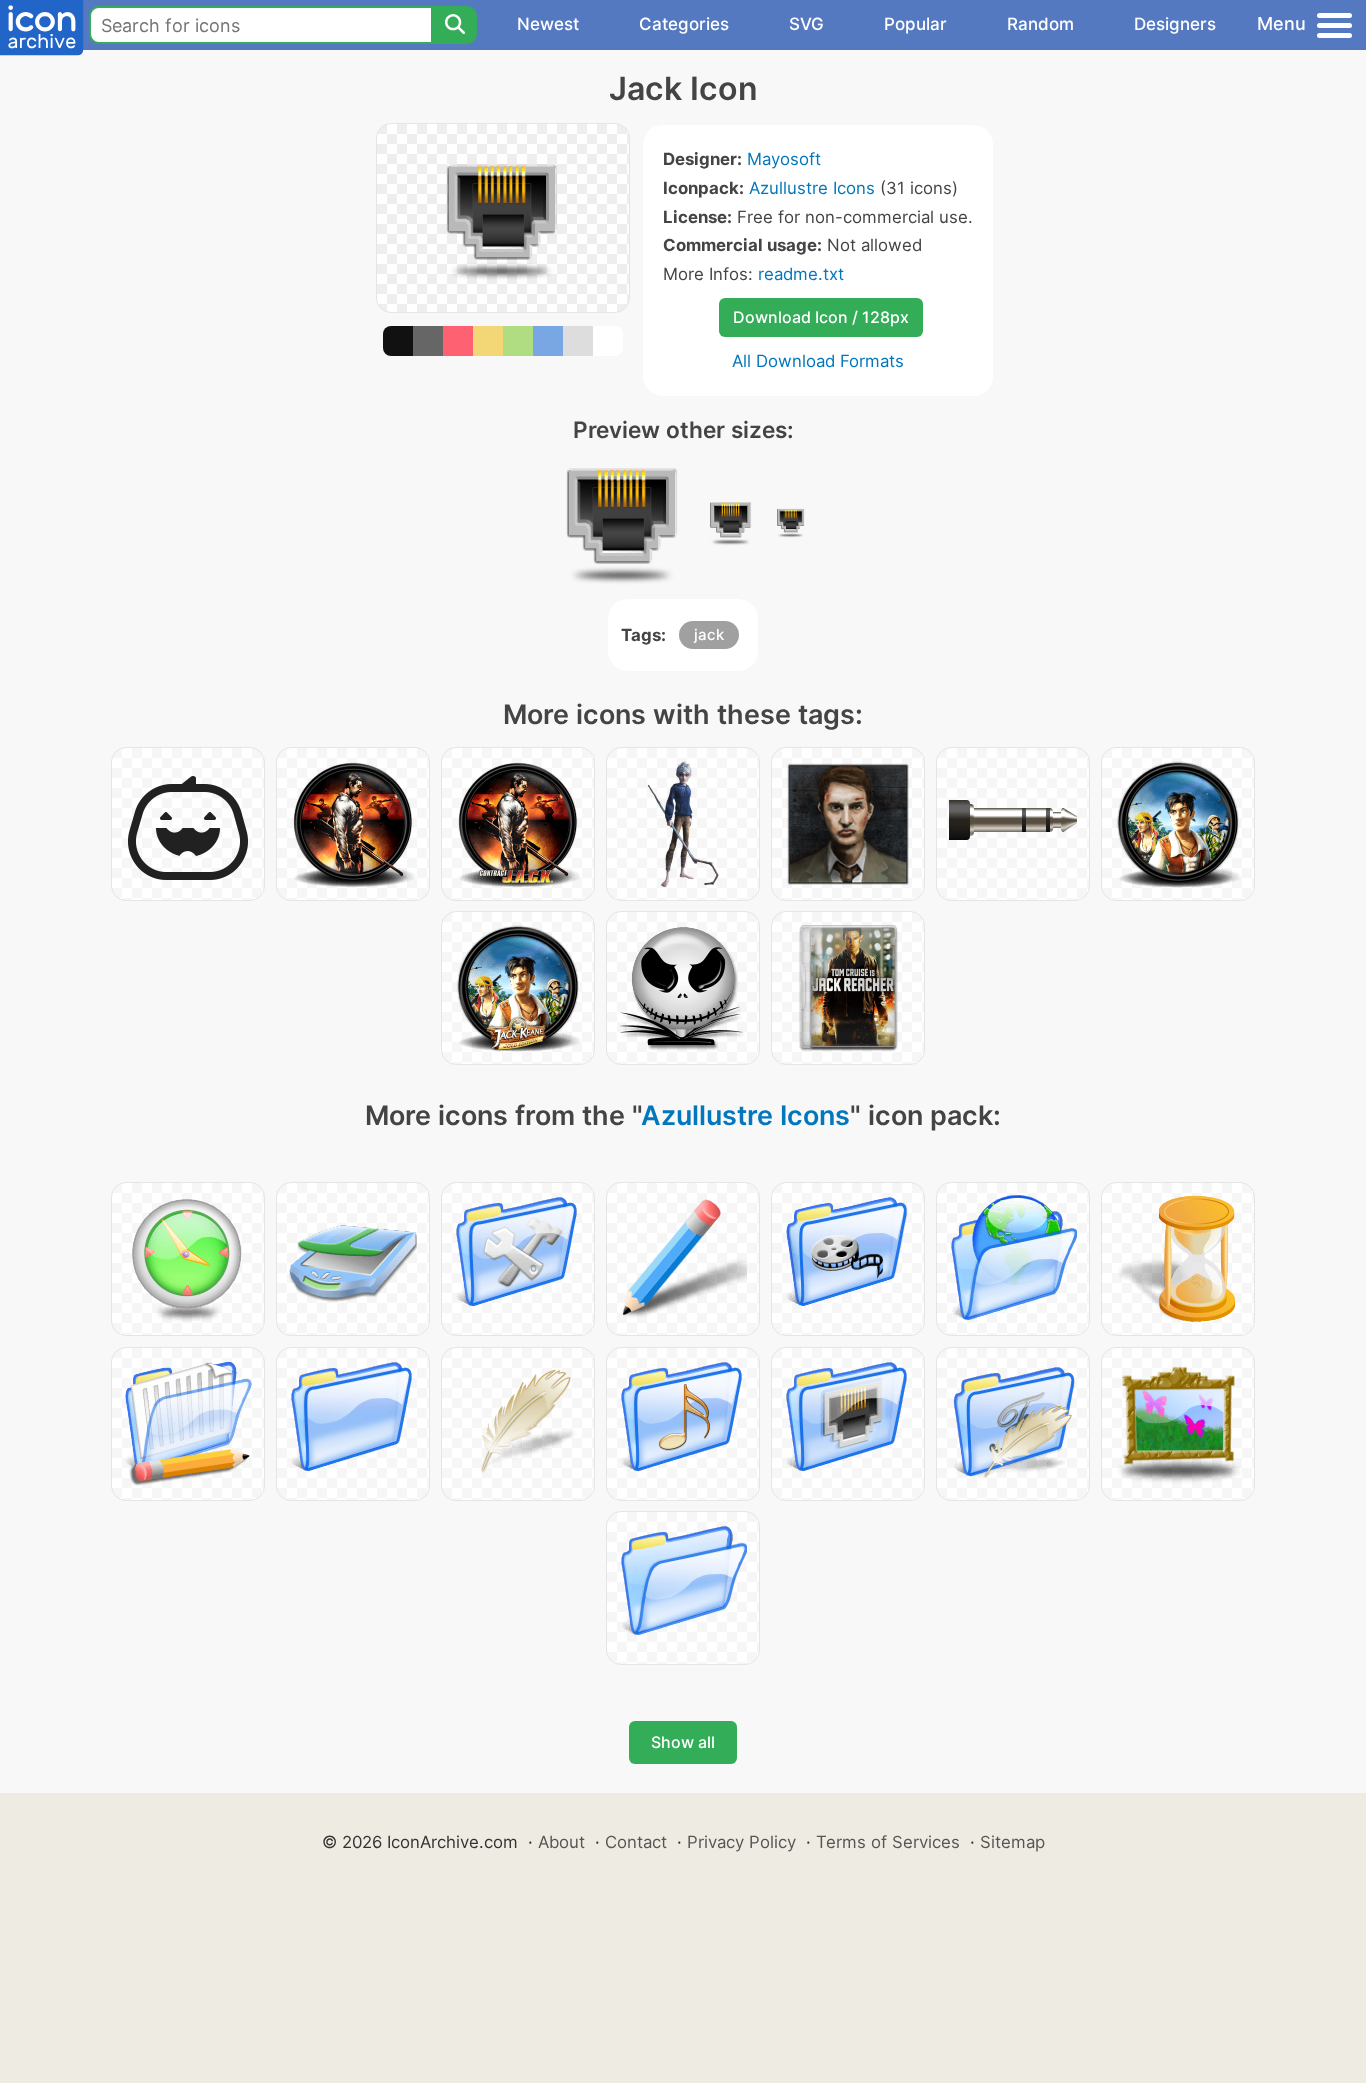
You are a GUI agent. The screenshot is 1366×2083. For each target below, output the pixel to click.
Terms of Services (888, 1842)
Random (1040, 24)
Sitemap (1012, 1842)
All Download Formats (818, 361)
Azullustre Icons (812, 188)
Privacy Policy (741, 1842)
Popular (915, 24)
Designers (1175, 24)
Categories (684, 24)
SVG (806, 24)
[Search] (454, 25)
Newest (548, 24)
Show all (683, 1742)
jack (709, 634)
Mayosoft (784, 159)
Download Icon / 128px (821, 317)
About (561, 1842)
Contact (636, 1842)
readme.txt (801, 274)
